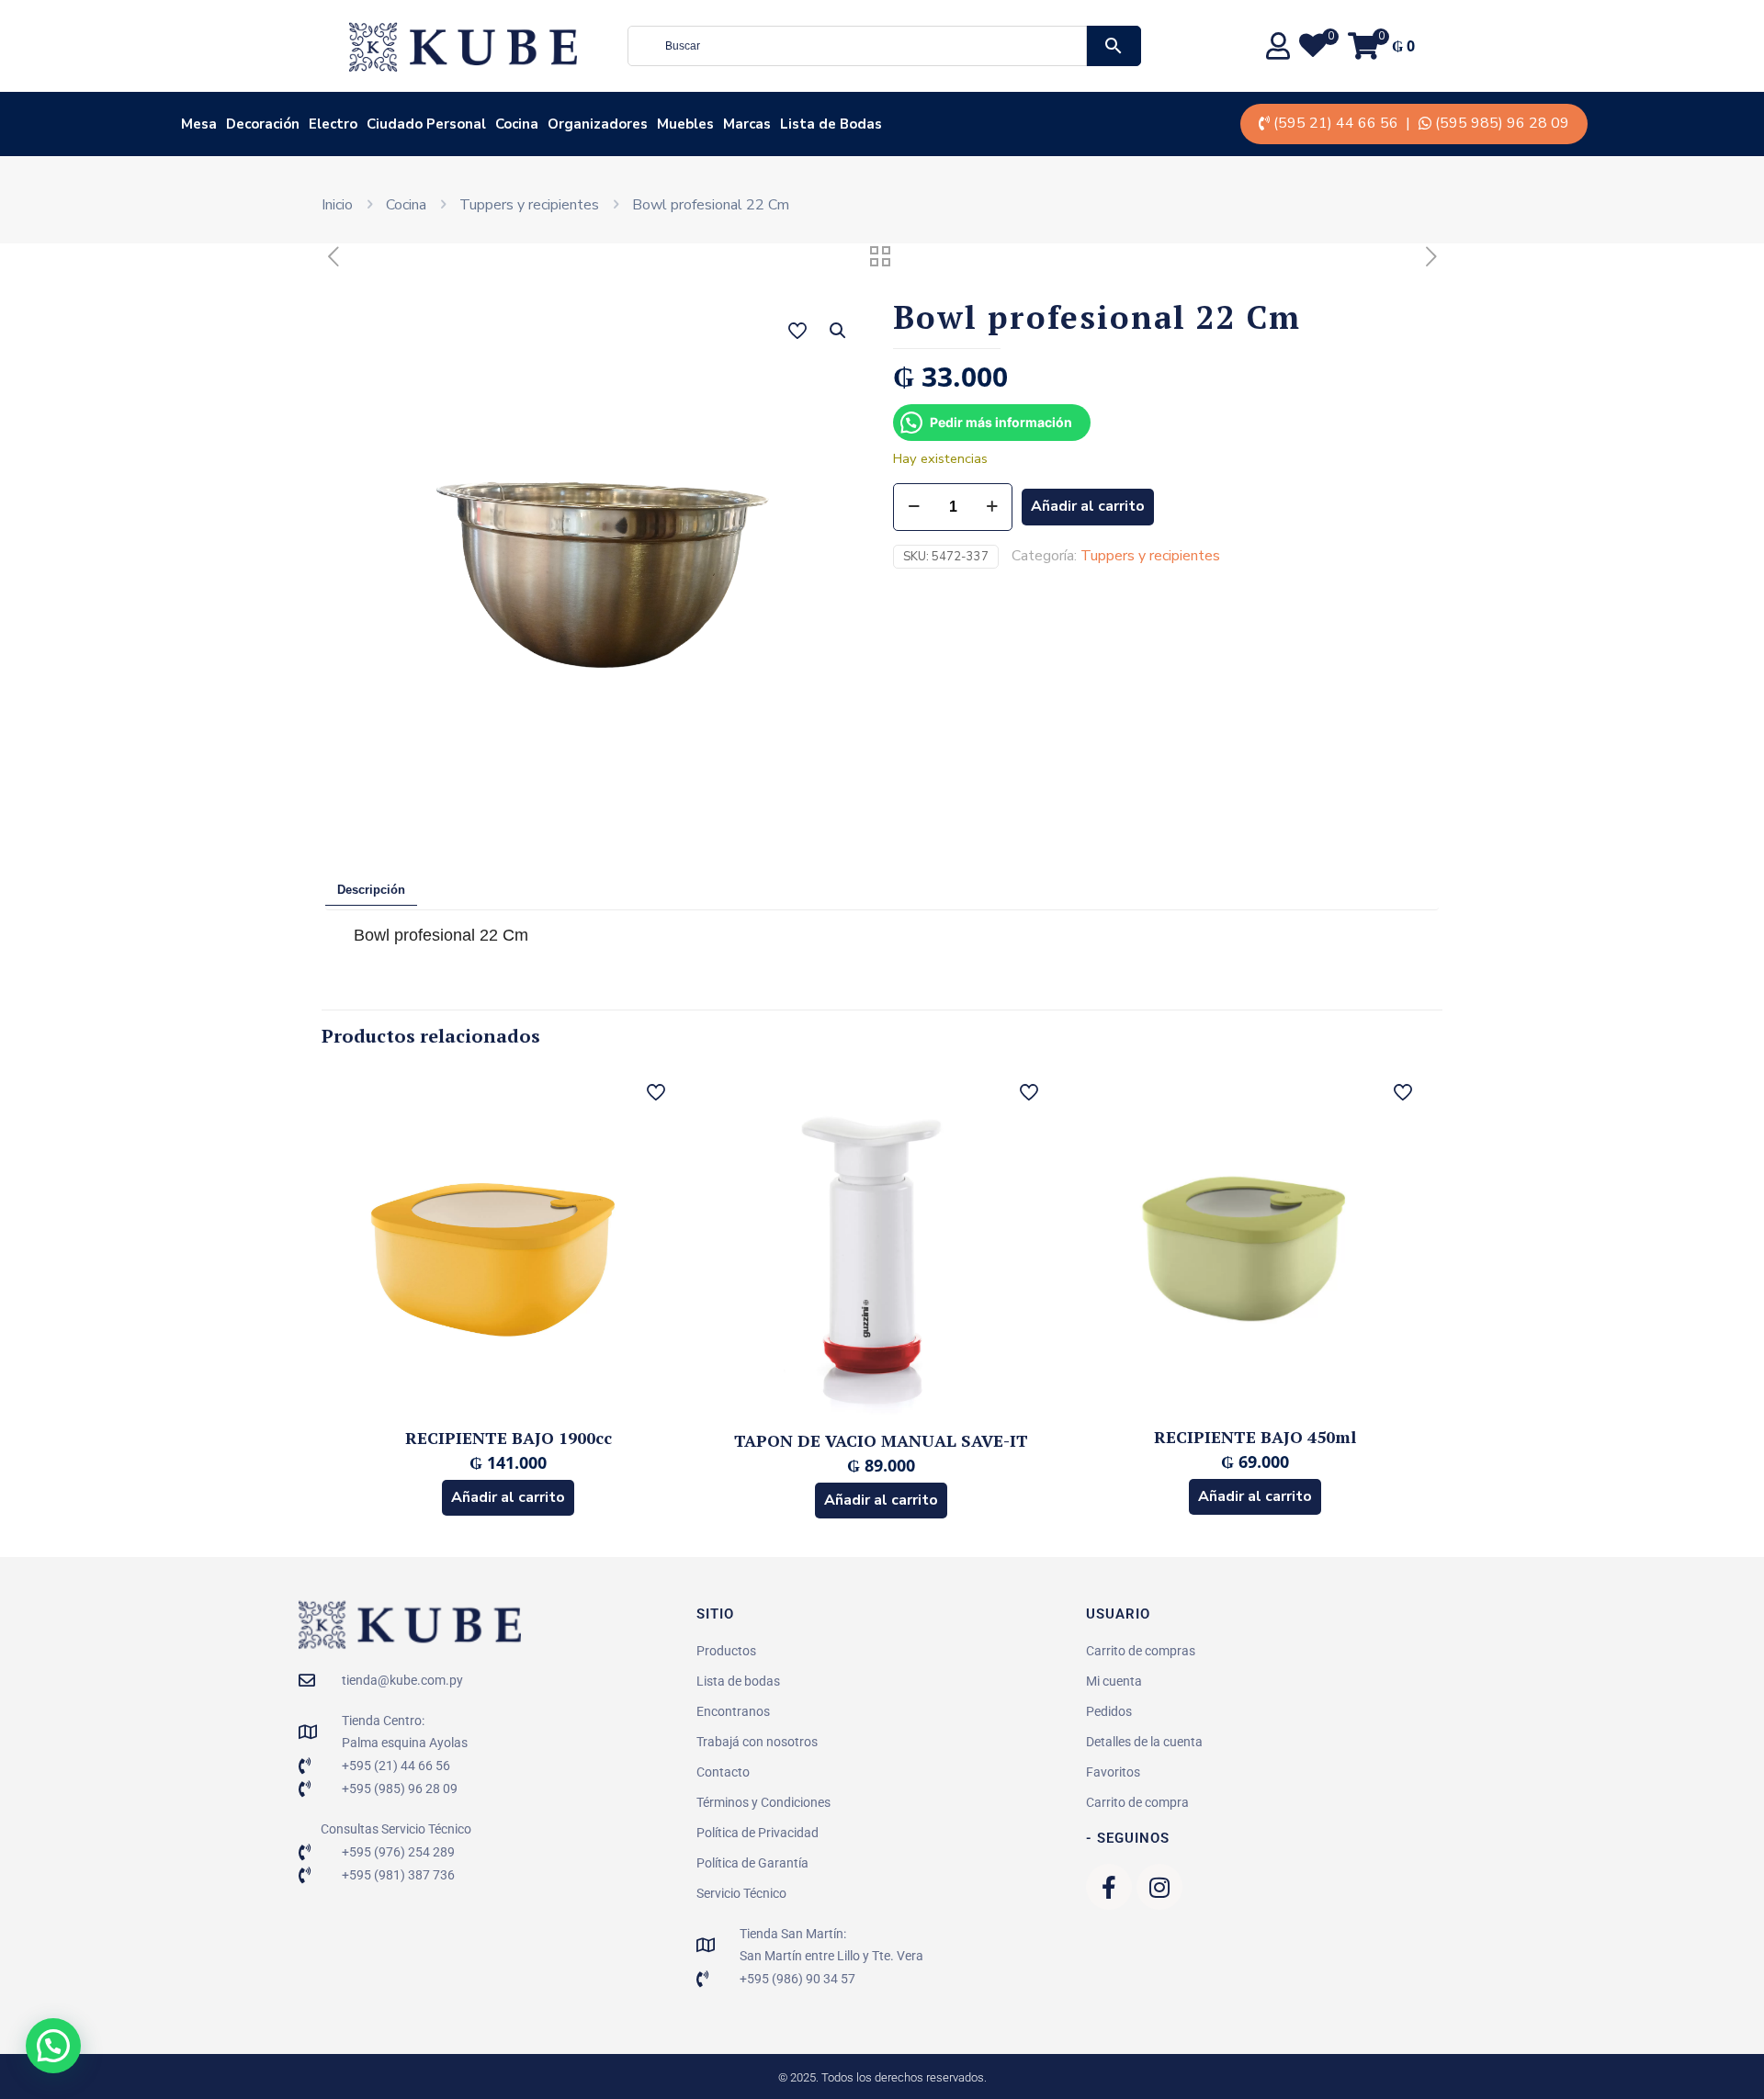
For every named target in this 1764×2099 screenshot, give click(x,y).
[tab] (371, 892)
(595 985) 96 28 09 (1502, 123)
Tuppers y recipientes (529, 205)
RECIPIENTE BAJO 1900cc (509, 1438)
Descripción (371, 890)
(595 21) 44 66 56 (1336, 123)
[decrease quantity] (914, 507)
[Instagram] (1159, 1887)
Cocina (406, 205)
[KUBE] (463, 46)
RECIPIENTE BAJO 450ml (1255, 1437)
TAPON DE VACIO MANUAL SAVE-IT (881, 1440)
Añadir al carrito (1088, 506)
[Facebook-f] (1109, 1887)
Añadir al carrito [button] (508, 1497)
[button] (839, 331)
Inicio (337, 205)
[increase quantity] (992, 507)
